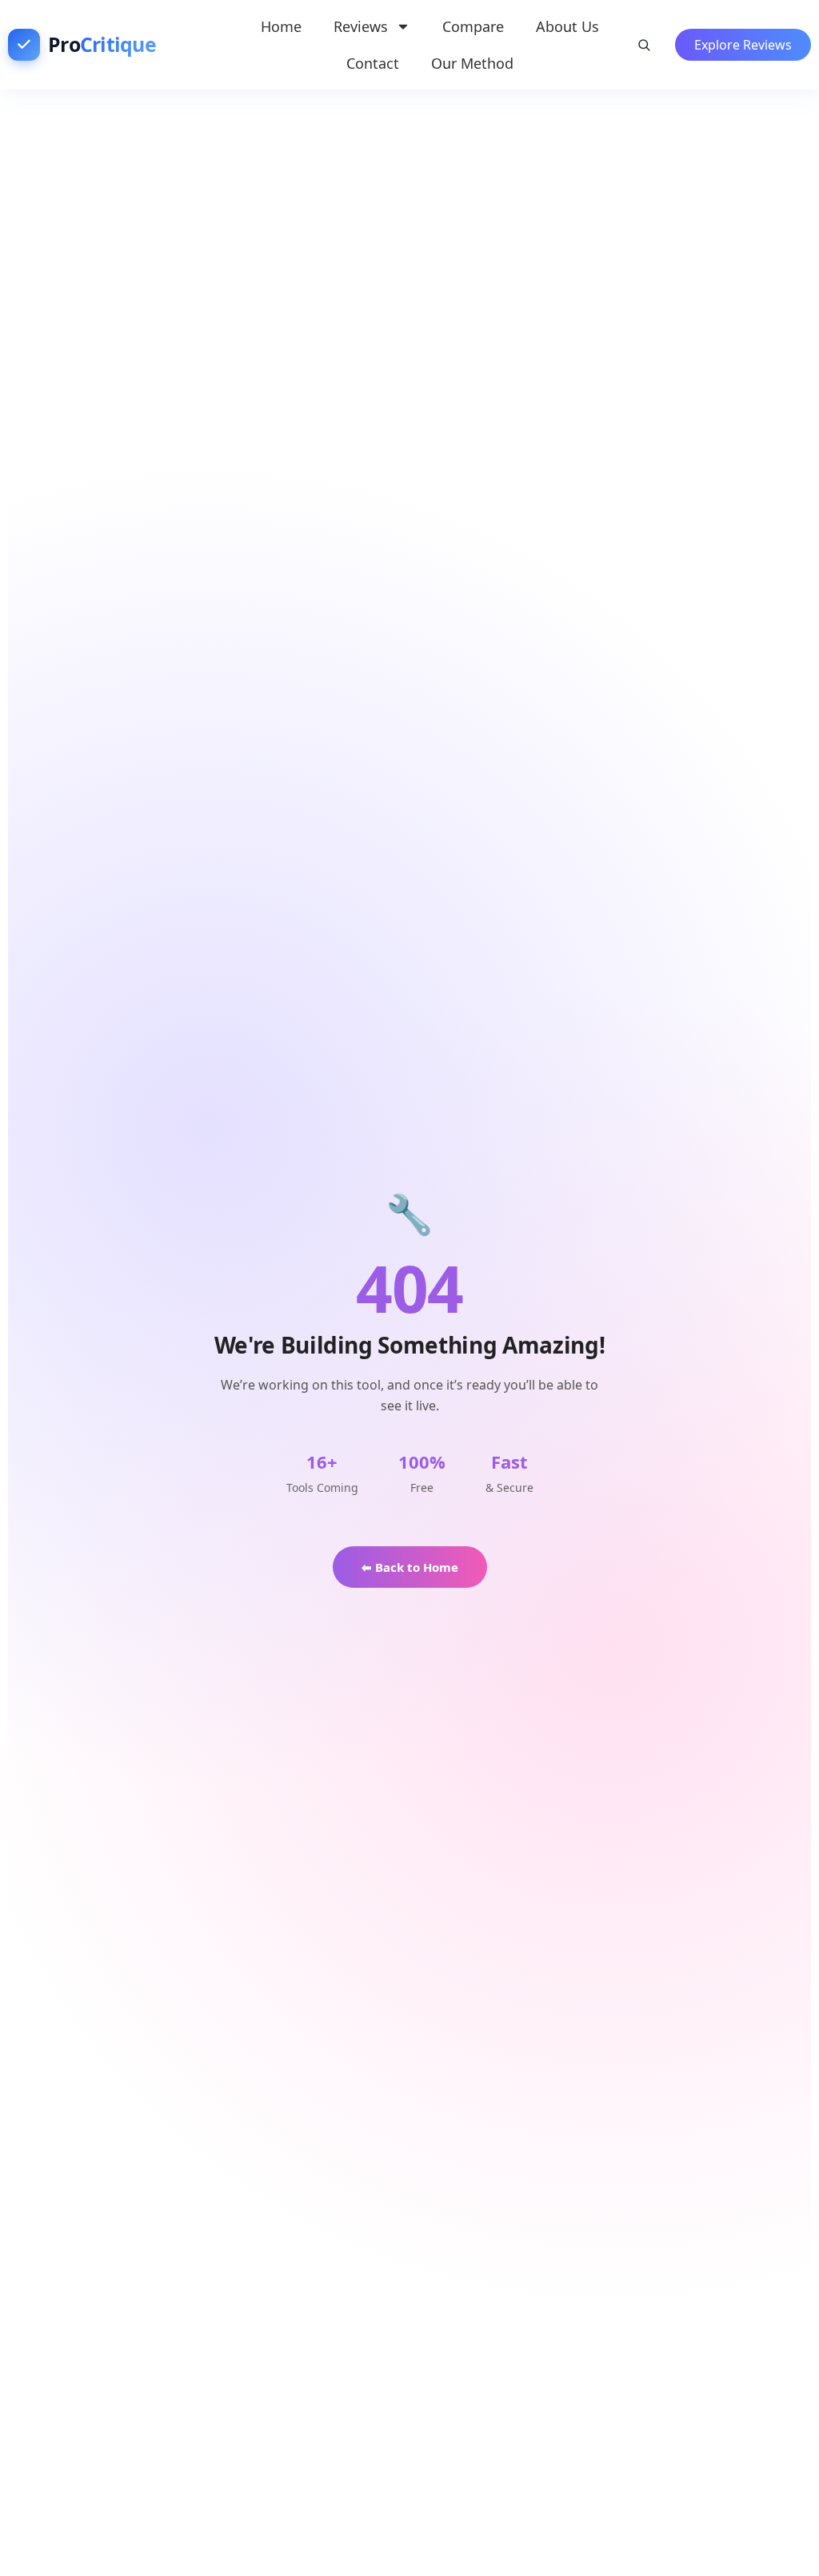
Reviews (361, 26)
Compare (473, 26)
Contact (373, 63)
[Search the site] (644, 45)
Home (281, 26)
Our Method (472, 63)
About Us (567, 26)
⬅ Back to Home (410, 1567)
